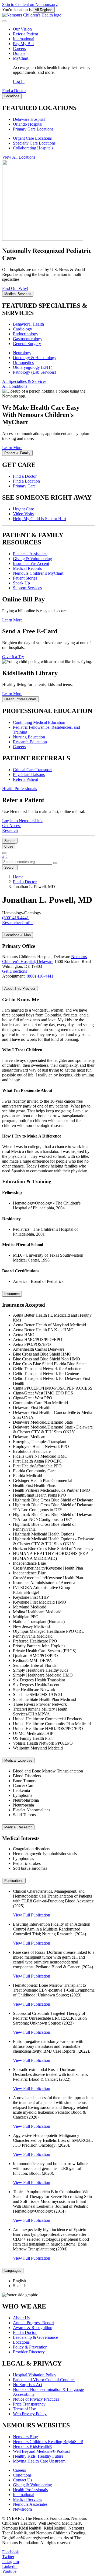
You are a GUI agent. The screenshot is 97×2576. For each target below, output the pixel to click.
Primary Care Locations (33, 129)
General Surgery (27, 344)
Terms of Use (24, 2409)
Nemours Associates (30, 2504)
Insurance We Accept (31, 563)
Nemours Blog (25, 2437)
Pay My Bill (23, 44)
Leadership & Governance (35, 2337)
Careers (19, 48)
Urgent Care (23, 509)
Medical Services (27, 2499)
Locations (21, 2342)
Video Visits (23, 514)
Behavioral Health (28, 324)
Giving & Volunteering (32, 559)
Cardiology (22, 329)
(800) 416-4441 (40, 976)
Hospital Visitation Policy (35, 2375)
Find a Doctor (25, 476)
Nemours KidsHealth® (33, 2446)
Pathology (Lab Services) (34, 372)
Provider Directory (29, 2352)
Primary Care (24, 486)
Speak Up (21, 583)
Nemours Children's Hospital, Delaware (44, 959)
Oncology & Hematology (35, 358)
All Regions (44, 10)
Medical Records (27, 568)
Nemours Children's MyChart (38, 573)
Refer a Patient (25, 34)
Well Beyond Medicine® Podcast (41, 2451)
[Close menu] (4, 21)
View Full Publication (32, 1915)
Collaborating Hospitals (33, 148)
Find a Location (26, 481)
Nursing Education (29, 737)
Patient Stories (25, 578)
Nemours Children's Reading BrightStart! (48, 2442)
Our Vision (22, 29)
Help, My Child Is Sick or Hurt (39, 519)
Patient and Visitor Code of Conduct (44, 2380)
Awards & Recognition (33, 2328)
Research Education (30, 742)
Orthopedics (23, 362)
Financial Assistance (30, 554)
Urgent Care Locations (32, 138)
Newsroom (22, 2509)
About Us (21, 2318)
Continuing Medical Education (39, 722)
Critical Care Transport (32, 770)
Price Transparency (29, 2404)
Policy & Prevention (30, 2347)
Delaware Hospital (29, 119)
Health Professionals (30, 2490)
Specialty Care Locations (34, 143)
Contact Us (22, 2480)
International (24, 39)
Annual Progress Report (33, 2323)
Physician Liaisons (29, 775)
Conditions (22, 2475)
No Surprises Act (27, 2385)
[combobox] (27, 862)
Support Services (27, 588)
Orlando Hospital (28, 124)
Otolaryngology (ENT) (33, 367)
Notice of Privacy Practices (36, 2399)
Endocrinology (26, 334)
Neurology (22, 353)
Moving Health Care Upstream (39, 2461)
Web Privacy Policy (30, 2414)
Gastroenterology (28, 339)
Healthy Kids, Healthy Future (38, 2456)
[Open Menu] (4, 853)
